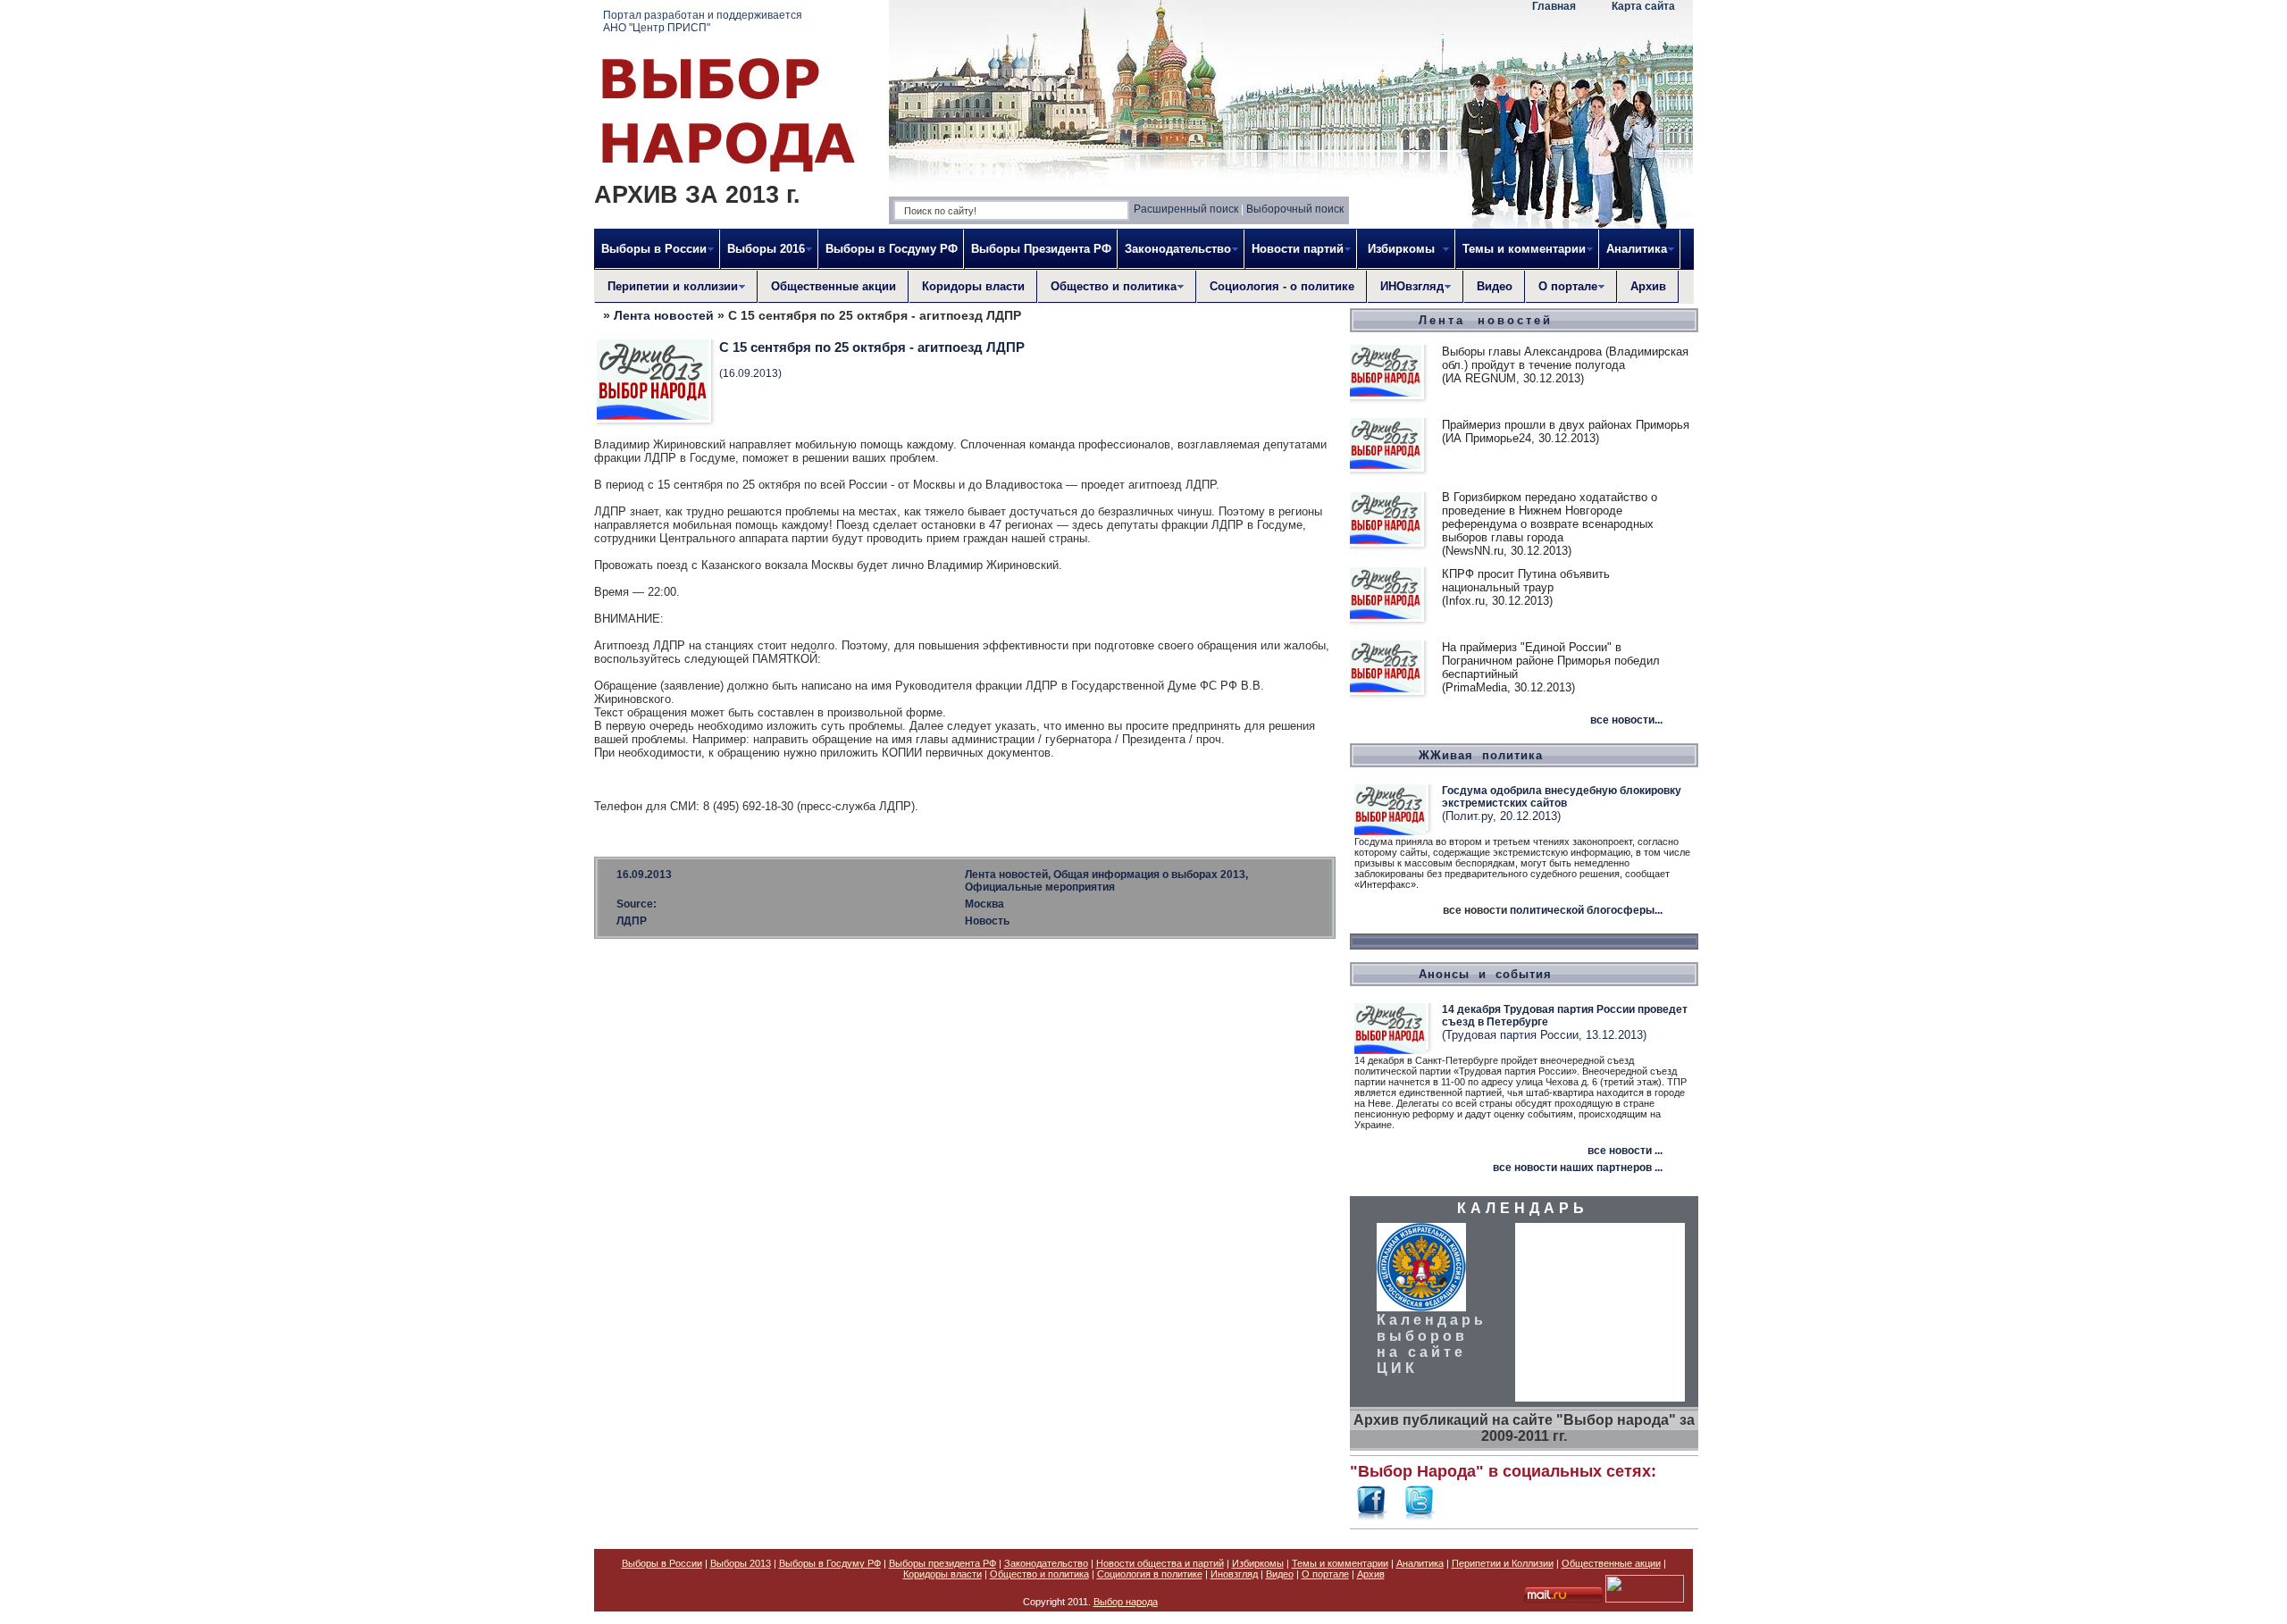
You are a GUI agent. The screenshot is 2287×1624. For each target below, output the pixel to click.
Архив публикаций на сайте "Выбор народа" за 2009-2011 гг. (1524, 1428)
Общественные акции (834, 286)
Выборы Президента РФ (1041, 249)
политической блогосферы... (1586, 910)
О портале (1325, 1574)
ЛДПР (632, 921)
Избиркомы (1258, 1563)
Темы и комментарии (1340, 1563)
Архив (1648, 286)
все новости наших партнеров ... (1578, 1168)
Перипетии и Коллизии (1503, 1563)
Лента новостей (664, 315)
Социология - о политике (1282, 286)
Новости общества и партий (1160, 1563)
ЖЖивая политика (1481, 755)
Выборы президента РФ (942, 1563)
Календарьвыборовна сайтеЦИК (1432, 1344)
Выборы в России (662, 1563)
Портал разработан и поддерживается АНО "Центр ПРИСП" (703, 21)
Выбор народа (1126, 1602)
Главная (1554, 6)
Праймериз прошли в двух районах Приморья (1566, 425)
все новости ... (1625, 1151)
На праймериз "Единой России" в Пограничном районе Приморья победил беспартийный (1551, 661)
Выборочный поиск (1295, 209)
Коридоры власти (973, 286)
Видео (1495, 286)
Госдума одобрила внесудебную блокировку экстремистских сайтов (1562, 797)
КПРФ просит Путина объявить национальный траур (1526, 581)
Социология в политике (1150, 1574)
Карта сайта (1643, 6)
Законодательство (1046, 1563)
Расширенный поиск (1186, 209)
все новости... (1626, 720)
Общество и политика (1039, 1574)
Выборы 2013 (741, 1563)
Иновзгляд (1234, 1574)
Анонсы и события (1485, 974)
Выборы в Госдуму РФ (892, 249)
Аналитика (1420, 1563)
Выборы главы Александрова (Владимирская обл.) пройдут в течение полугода (1565, 358)
